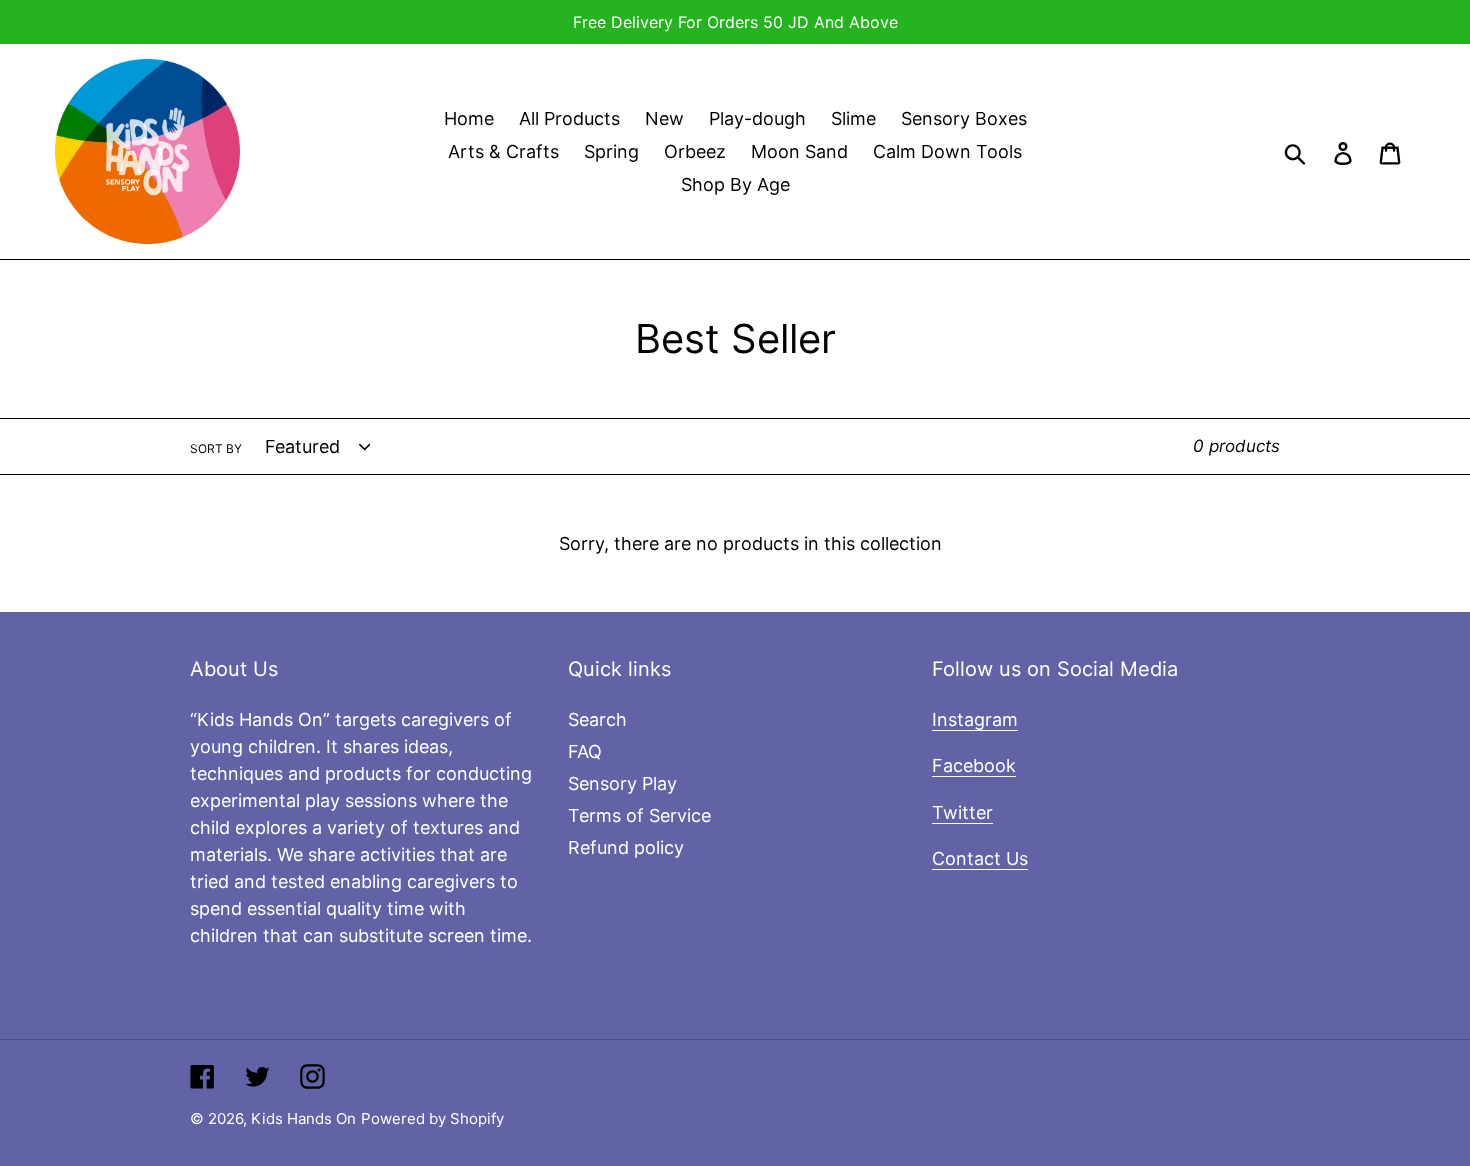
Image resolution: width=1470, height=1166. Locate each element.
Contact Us (980, 858)
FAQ (585, 751)
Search (597, 719)
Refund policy (626, 847)
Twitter (962, 812)
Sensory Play (622, 783)
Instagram (975, 719)
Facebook (974, 765)
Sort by (216, 448)
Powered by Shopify (432, 1118)
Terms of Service (639, 815)
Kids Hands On (303, 1118)
